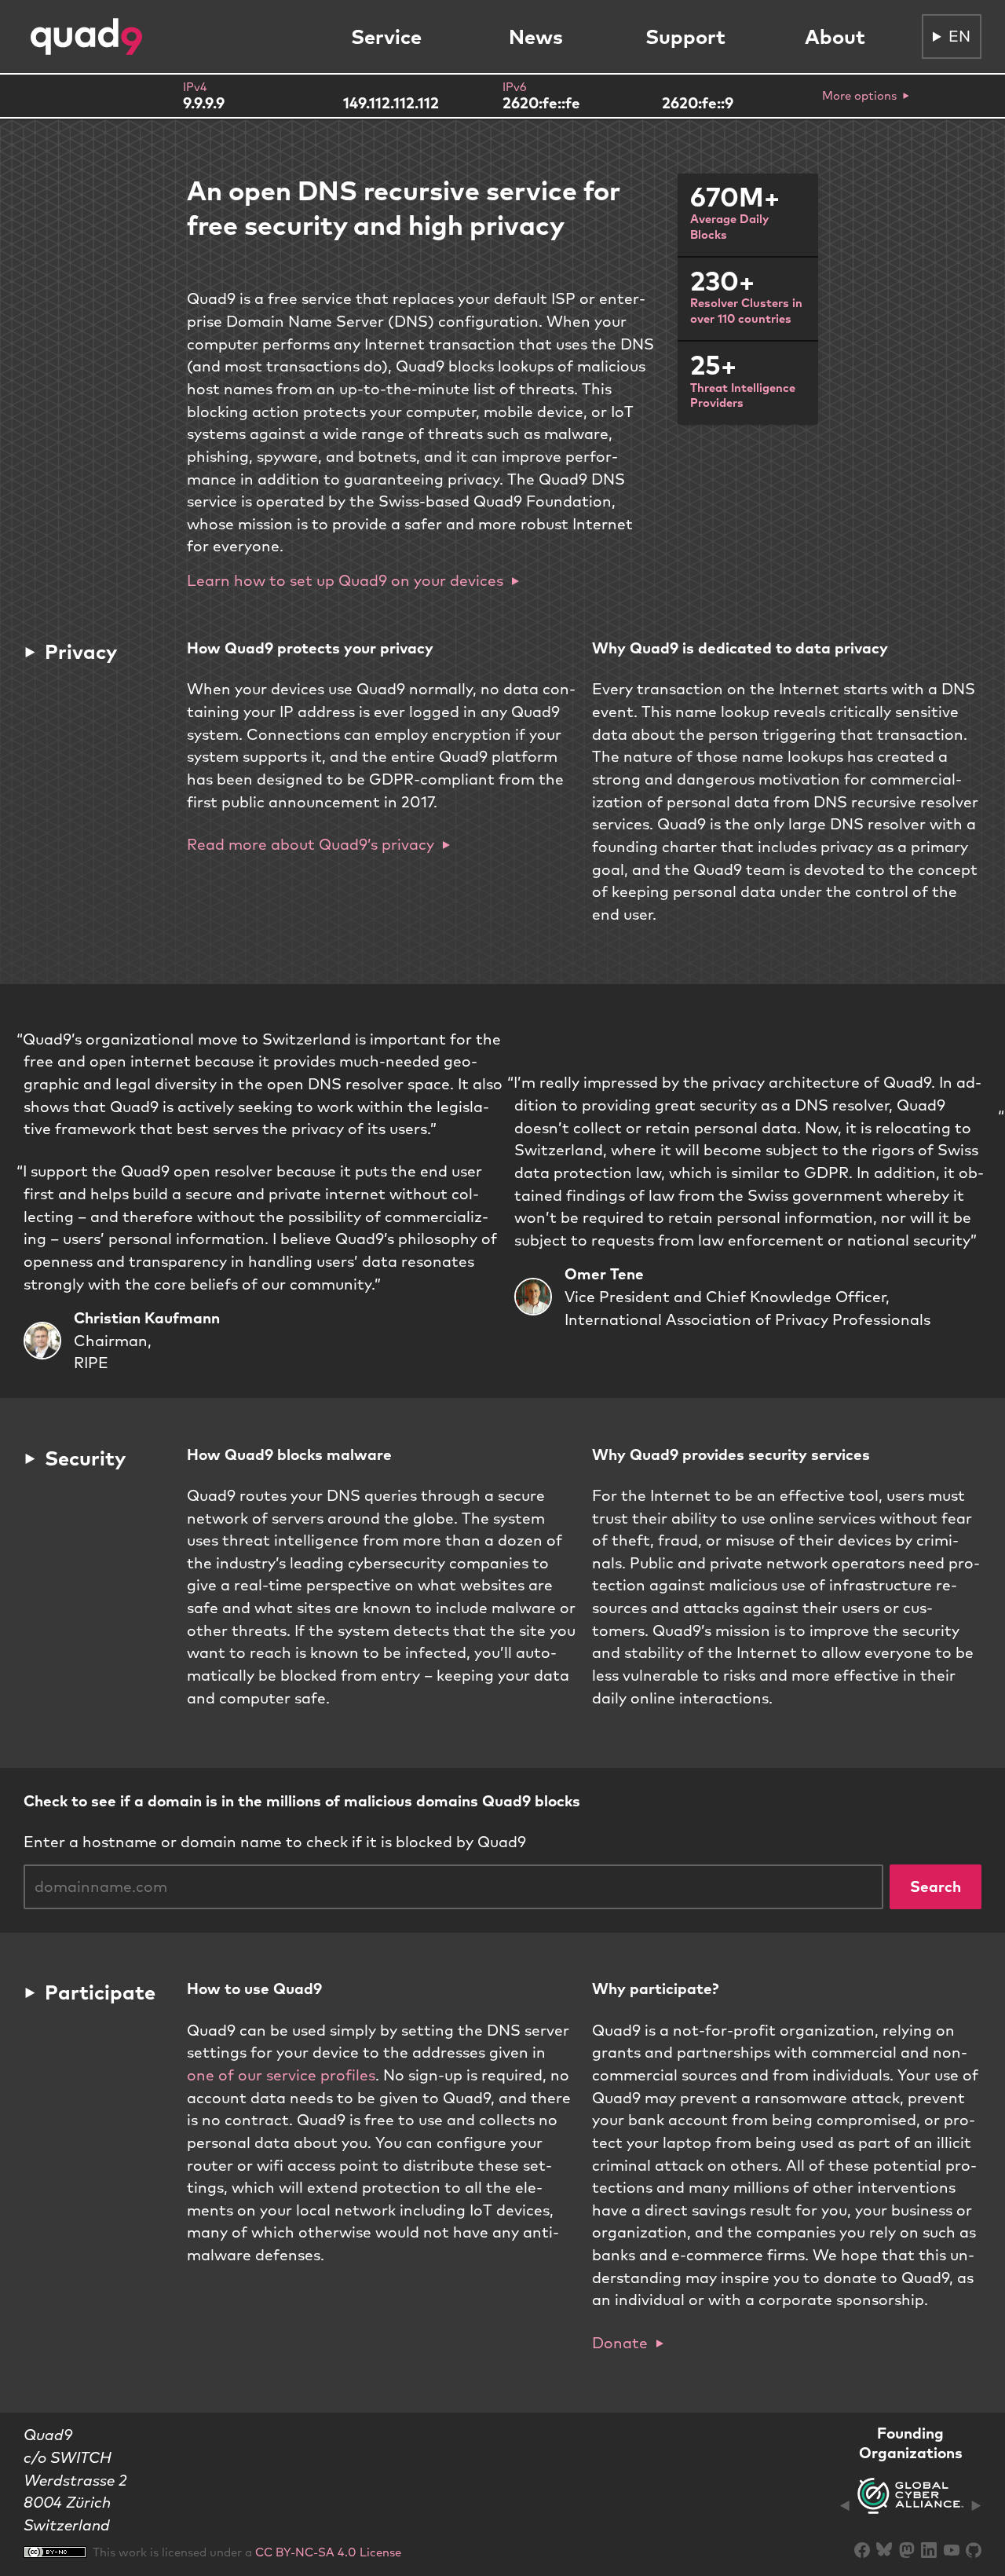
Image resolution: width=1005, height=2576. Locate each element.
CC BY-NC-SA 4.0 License (328, 2552)
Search (936, 1886)
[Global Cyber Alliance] (910, 2505)
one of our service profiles (281, 2075)
